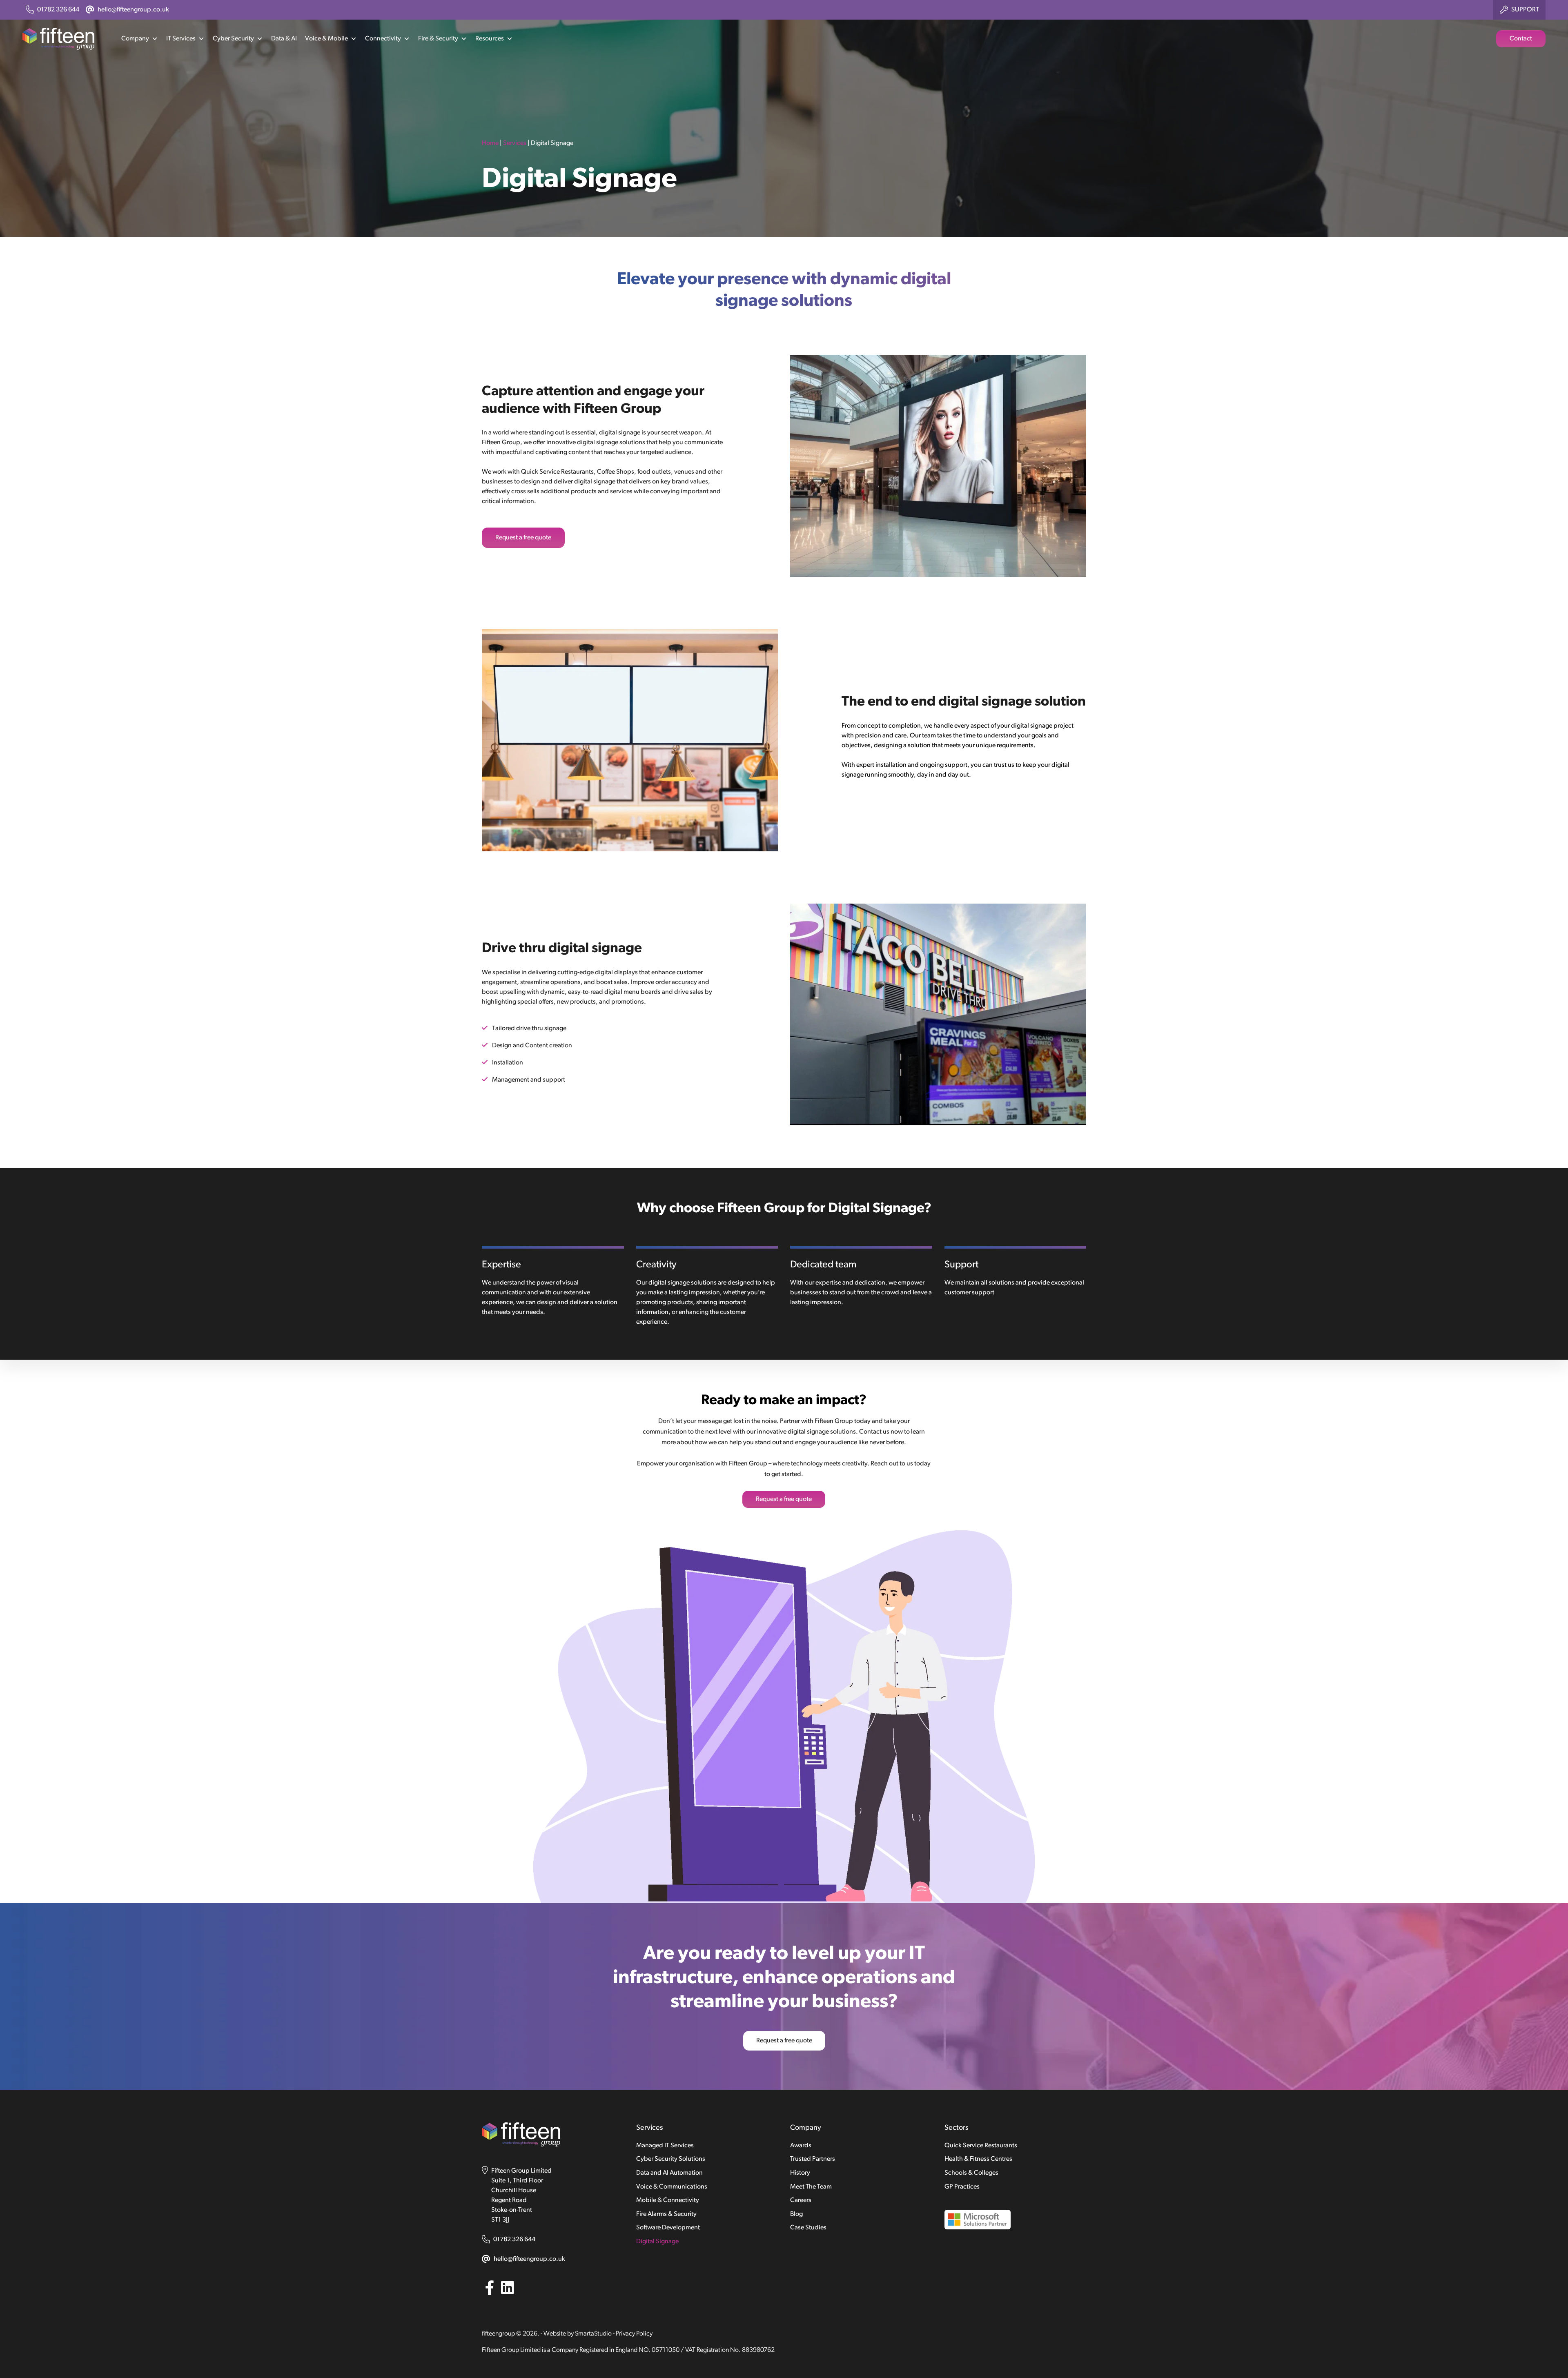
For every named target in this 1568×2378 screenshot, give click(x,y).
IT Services (181, 39)
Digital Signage (657, 2242)
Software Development (668, 2228)
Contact (1521, 39)
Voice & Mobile (326, 39)
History (800, 2173)
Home (490, 143)
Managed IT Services (665, 2146)
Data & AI (284, 39)
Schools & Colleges (971, 2173)
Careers (801, 2200)
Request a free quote (523, 538)
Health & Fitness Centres (978, 2159)
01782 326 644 (514, 2240)
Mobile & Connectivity (668, 2200)
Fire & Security (438, 39)
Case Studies (808, 2228)
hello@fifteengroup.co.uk (529, 2259)
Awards (801, 2146)
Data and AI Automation (669, 2173)
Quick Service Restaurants (981, 2146)
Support (1525, 10)
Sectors (956, 2128)
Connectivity (383, 39)
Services (515, 143)
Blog (796, 2214)
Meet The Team (811, 2187)
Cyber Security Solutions (671, 2159)
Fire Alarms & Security (666, 2214)
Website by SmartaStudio (578, 2334)
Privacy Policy (634, 2334)
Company (135, 39)
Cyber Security (233, 39)
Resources (490, 39)
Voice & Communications (672, 2187)
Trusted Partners (813, 2159)
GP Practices (962, 2187)
